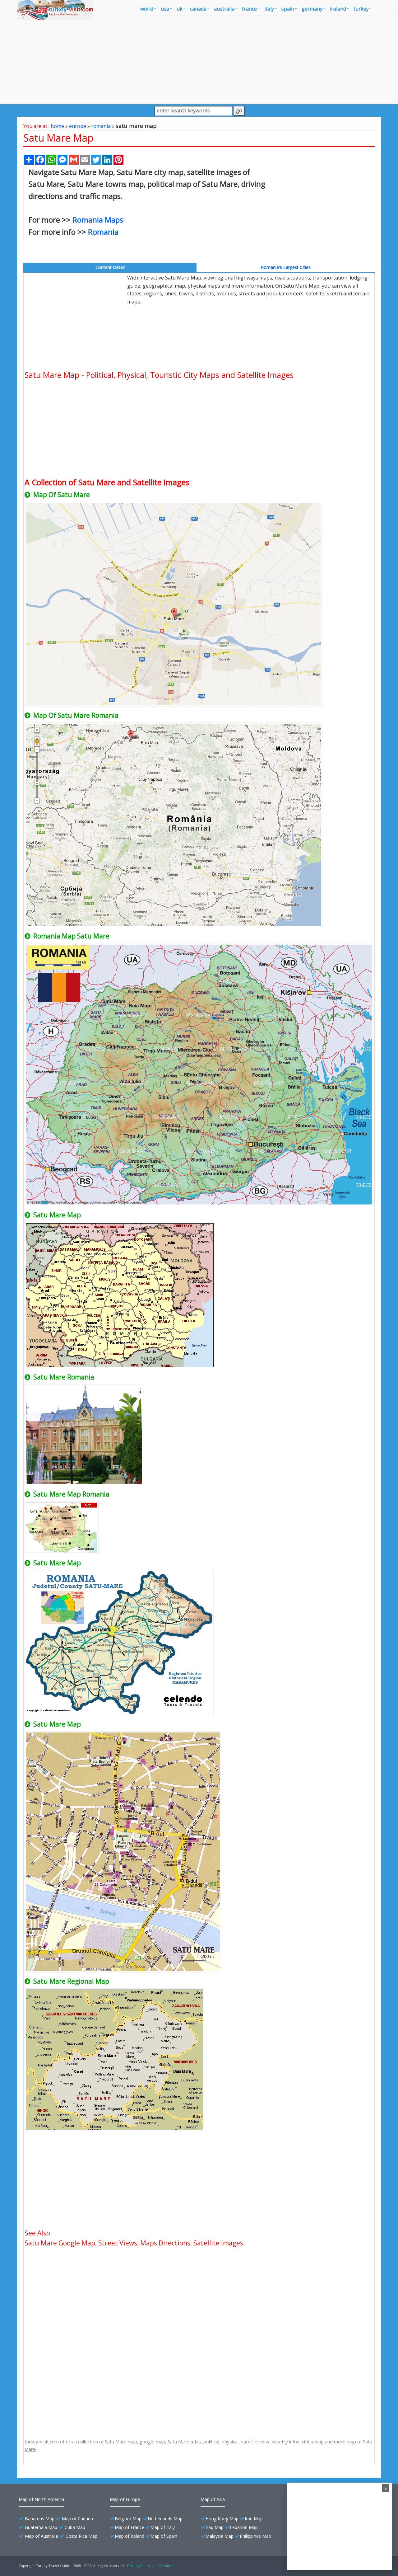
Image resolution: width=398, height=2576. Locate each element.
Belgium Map (128, 2519)
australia (224, 9)
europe (78, 126)
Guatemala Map (41, 2527)
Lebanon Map (244, 2527)
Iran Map (254, 2519)
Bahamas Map (40, 2519)
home (57, 126)
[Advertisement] (199, 60)
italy (269, 9)
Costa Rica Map (81, 2536)
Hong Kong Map (222, 2519)
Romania (103, 232)
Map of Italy (163, 2527)
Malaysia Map (220, 2536)
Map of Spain (164, 2536)
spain (288, 9)
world (147, 9)
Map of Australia (42, 2536)
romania (101, 126)
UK (180, 9)
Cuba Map (75, 2527)
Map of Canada (77, 2519)
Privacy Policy (139, 2566)
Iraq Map (215, 2527)
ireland (338, 9)
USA (165, 9)
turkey (361, 9)
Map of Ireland (130, 2536)
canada (198, 9)
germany (312, 9)
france (249, 9)
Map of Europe (125, 2499)
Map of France (130, 2527)
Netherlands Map (165, 2519)
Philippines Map (255, 2536)
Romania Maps (98, 220)
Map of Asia (213, 2499)
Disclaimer (166, 2566)
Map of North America (41, 2499)
